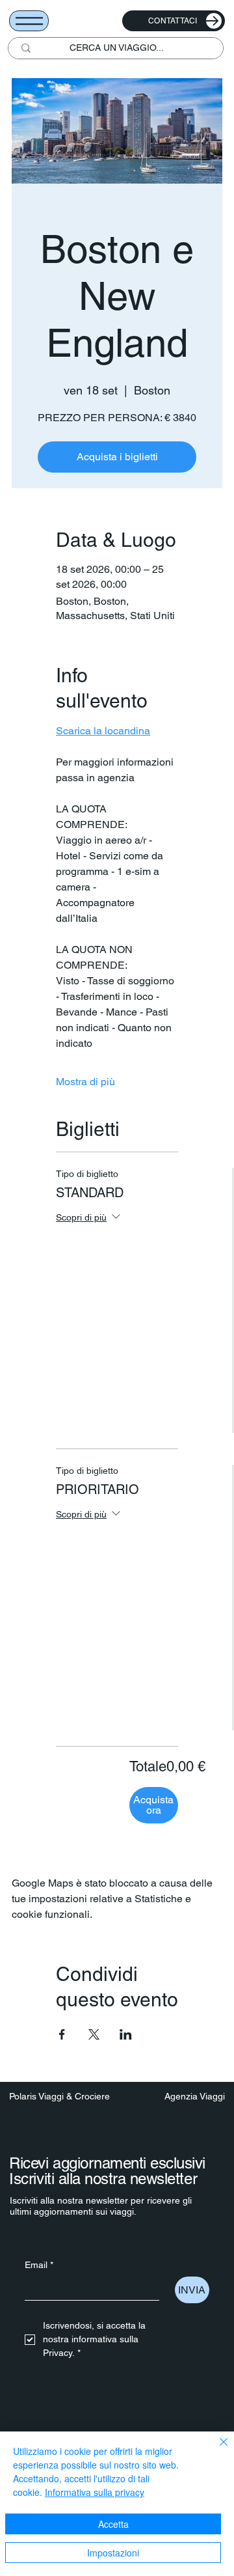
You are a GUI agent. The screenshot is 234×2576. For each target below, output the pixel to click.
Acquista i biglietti (117, 457)
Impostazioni (113, 2553)
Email (39, 2265)
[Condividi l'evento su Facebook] (62, 2034)
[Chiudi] (216, 2450)
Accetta (113, 2524)
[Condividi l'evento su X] (94, 2034)
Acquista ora (153, 1805)
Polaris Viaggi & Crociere (59, 2096)
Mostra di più (85, 1082)
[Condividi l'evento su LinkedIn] (126, 2034)
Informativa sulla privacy (95, 2492)
